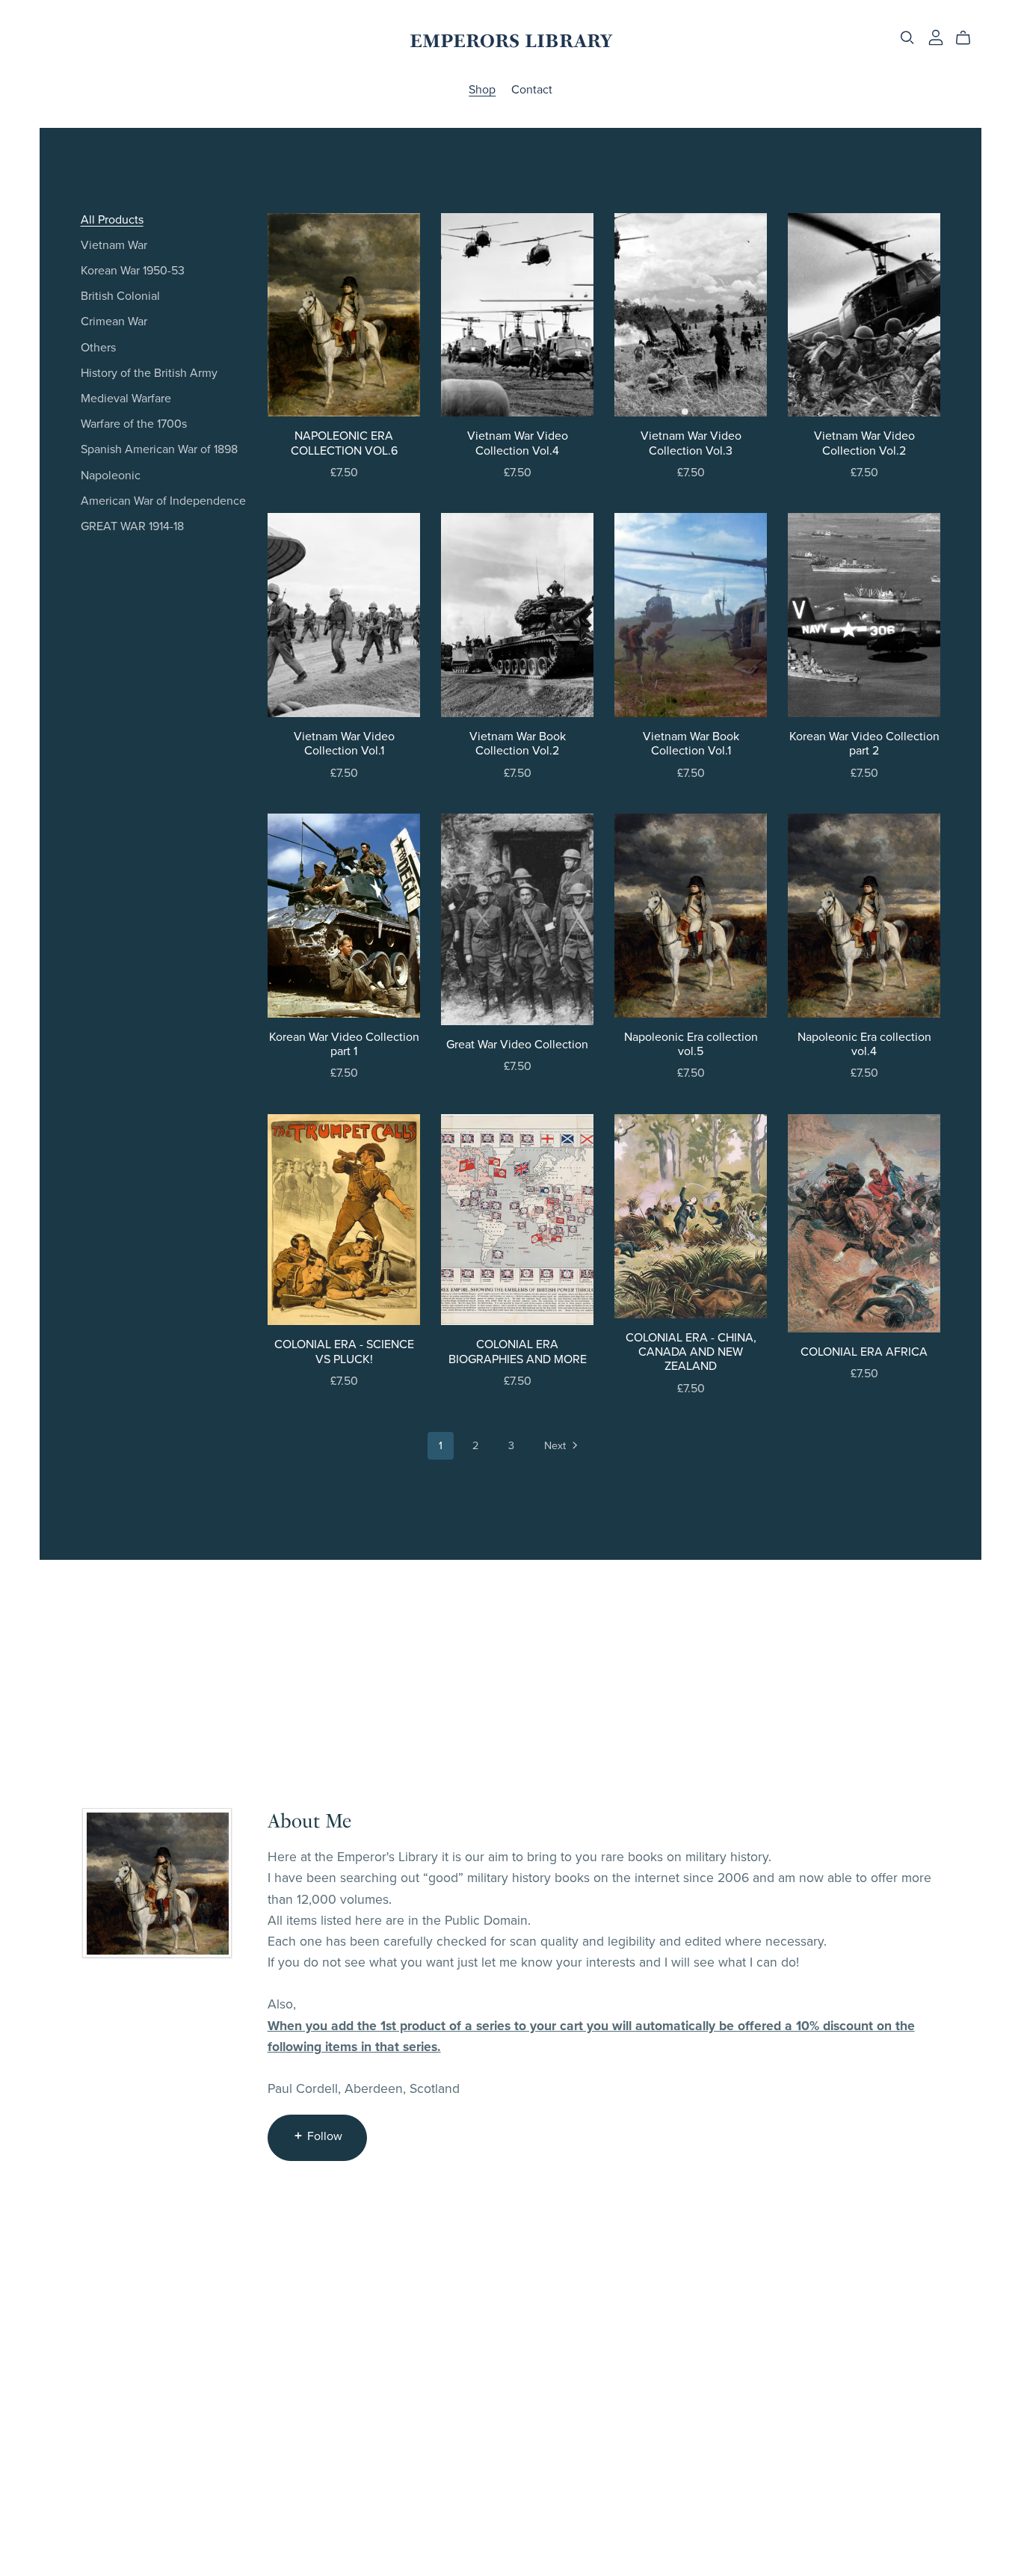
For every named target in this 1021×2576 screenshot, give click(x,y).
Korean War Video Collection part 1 (344, 1044)
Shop (482, 90)
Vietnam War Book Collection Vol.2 (518, 744)
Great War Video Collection (517, 1045)
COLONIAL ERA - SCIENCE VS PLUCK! (344, 1352)
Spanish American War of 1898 (159, 449)
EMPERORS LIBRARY (511, 41)
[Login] (936, 37)
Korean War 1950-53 (133, 271)
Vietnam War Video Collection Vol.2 (864, 443)
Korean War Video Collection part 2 (864, 744)
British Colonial (120, 296)
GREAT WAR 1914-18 (132, 526)
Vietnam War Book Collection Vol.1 (691, 744)
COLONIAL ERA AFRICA (864, 1352)
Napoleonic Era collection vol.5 (691, 1044)
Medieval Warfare (126, 399)
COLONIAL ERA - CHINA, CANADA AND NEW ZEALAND (691, 1352)
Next (556, 1446)
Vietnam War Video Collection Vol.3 (691, 443)
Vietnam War (114, 245)
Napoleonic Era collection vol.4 (864, 1044)
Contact (532, 90)
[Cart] (969, 38)
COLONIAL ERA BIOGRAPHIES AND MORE (518, 1352)
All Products (112, 220)
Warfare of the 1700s (134, 424)
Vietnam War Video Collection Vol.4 (518, 443)
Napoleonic (111, 476)
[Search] (907, 38)
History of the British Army (149, 373)
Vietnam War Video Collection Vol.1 (344, 744)
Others (98, 348)
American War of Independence (163, 501)
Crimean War (114, 322)
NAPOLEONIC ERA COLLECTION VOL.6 (344, 443)
